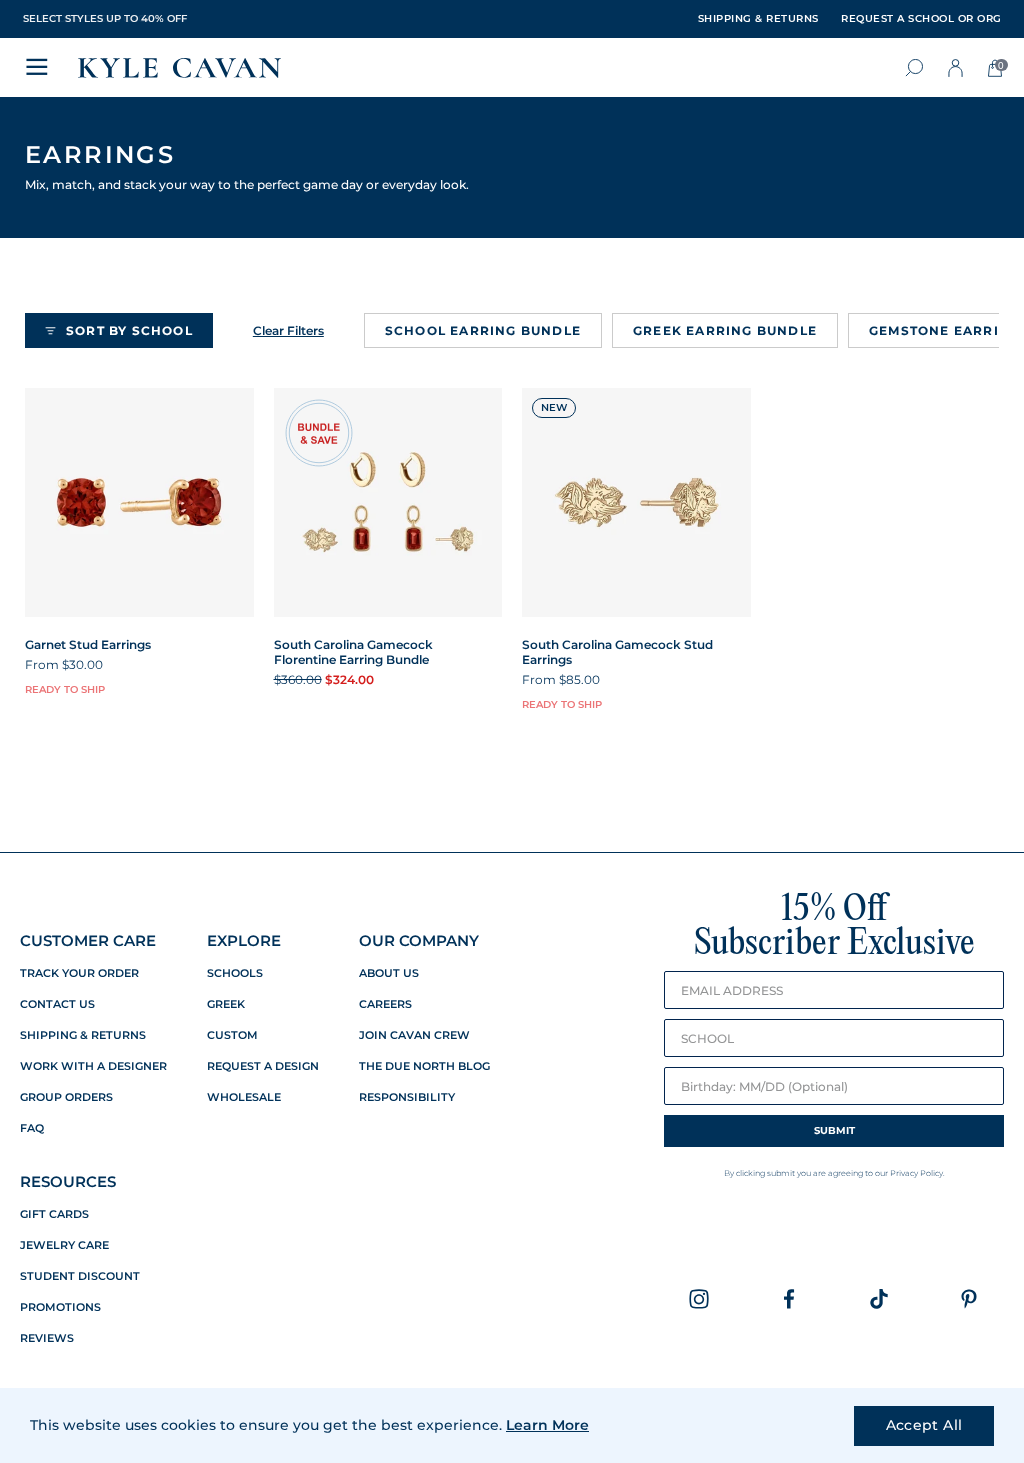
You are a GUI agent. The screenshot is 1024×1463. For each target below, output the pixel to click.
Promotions (60, 1307)
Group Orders (66, 1097)
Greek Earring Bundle (725, 330)
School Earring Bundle (483, 330)
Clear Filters (288, 330)
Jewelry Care (64, 1245)
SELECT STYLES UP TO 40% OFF (105, 18)
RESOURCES (68, 1181)
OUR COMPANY (419, 940)
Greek (226, 1004)
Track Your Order (79, 973)
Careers (385, 1004)
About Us (389, 973)
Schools (235, 973)
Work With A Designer (93, 1066)
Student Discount (80, 1276)
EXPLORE (244, 940)
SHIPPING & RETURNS (758, 19)
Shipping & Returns (83, 1035)
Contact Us (57, 1004)
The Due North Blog (424, 1066)
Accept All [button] (924, 1425)
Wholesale (244, 1097)
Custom (232, 1035)
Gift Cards (54, 1214)
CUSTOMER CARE (88, 940)
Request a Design (263, 1066)
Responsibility (407, 1097)
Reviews (47, 1338)
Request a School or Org (921, 19)
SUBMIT (834, 1130)
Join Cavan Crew (414, 1035)
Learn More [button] (547, 1425)
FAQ (32, 1128)
